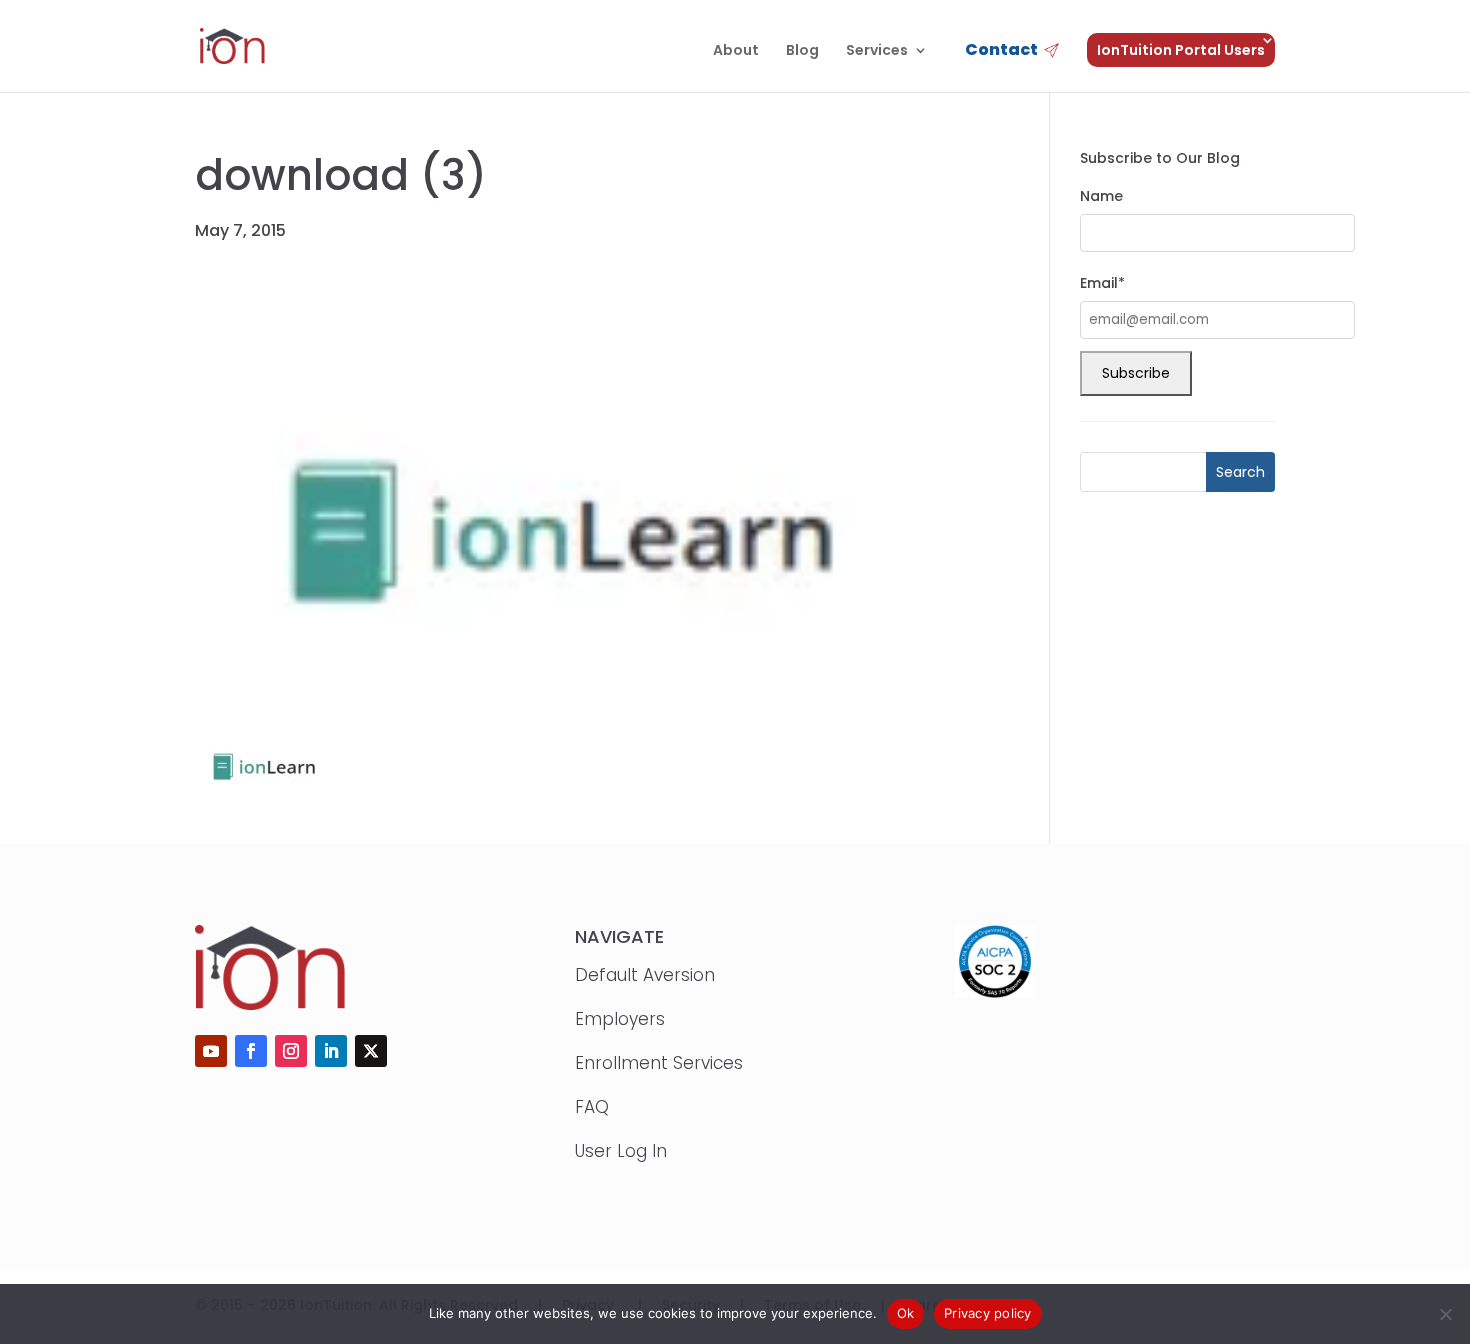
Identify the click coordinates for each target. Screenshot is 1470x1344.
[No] (1445, 1314)
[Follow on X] (371, 1051)
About (736, 51)
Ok (906, 1313)
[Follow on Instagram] (291, 1051)
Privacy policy (988, 1313)
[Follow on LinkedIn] (331, 1051)
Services (877, 51)
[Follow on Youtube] (211, 1051)
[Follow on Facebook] (251, 1051)
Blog (802, 51)
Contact (1001, 51)
